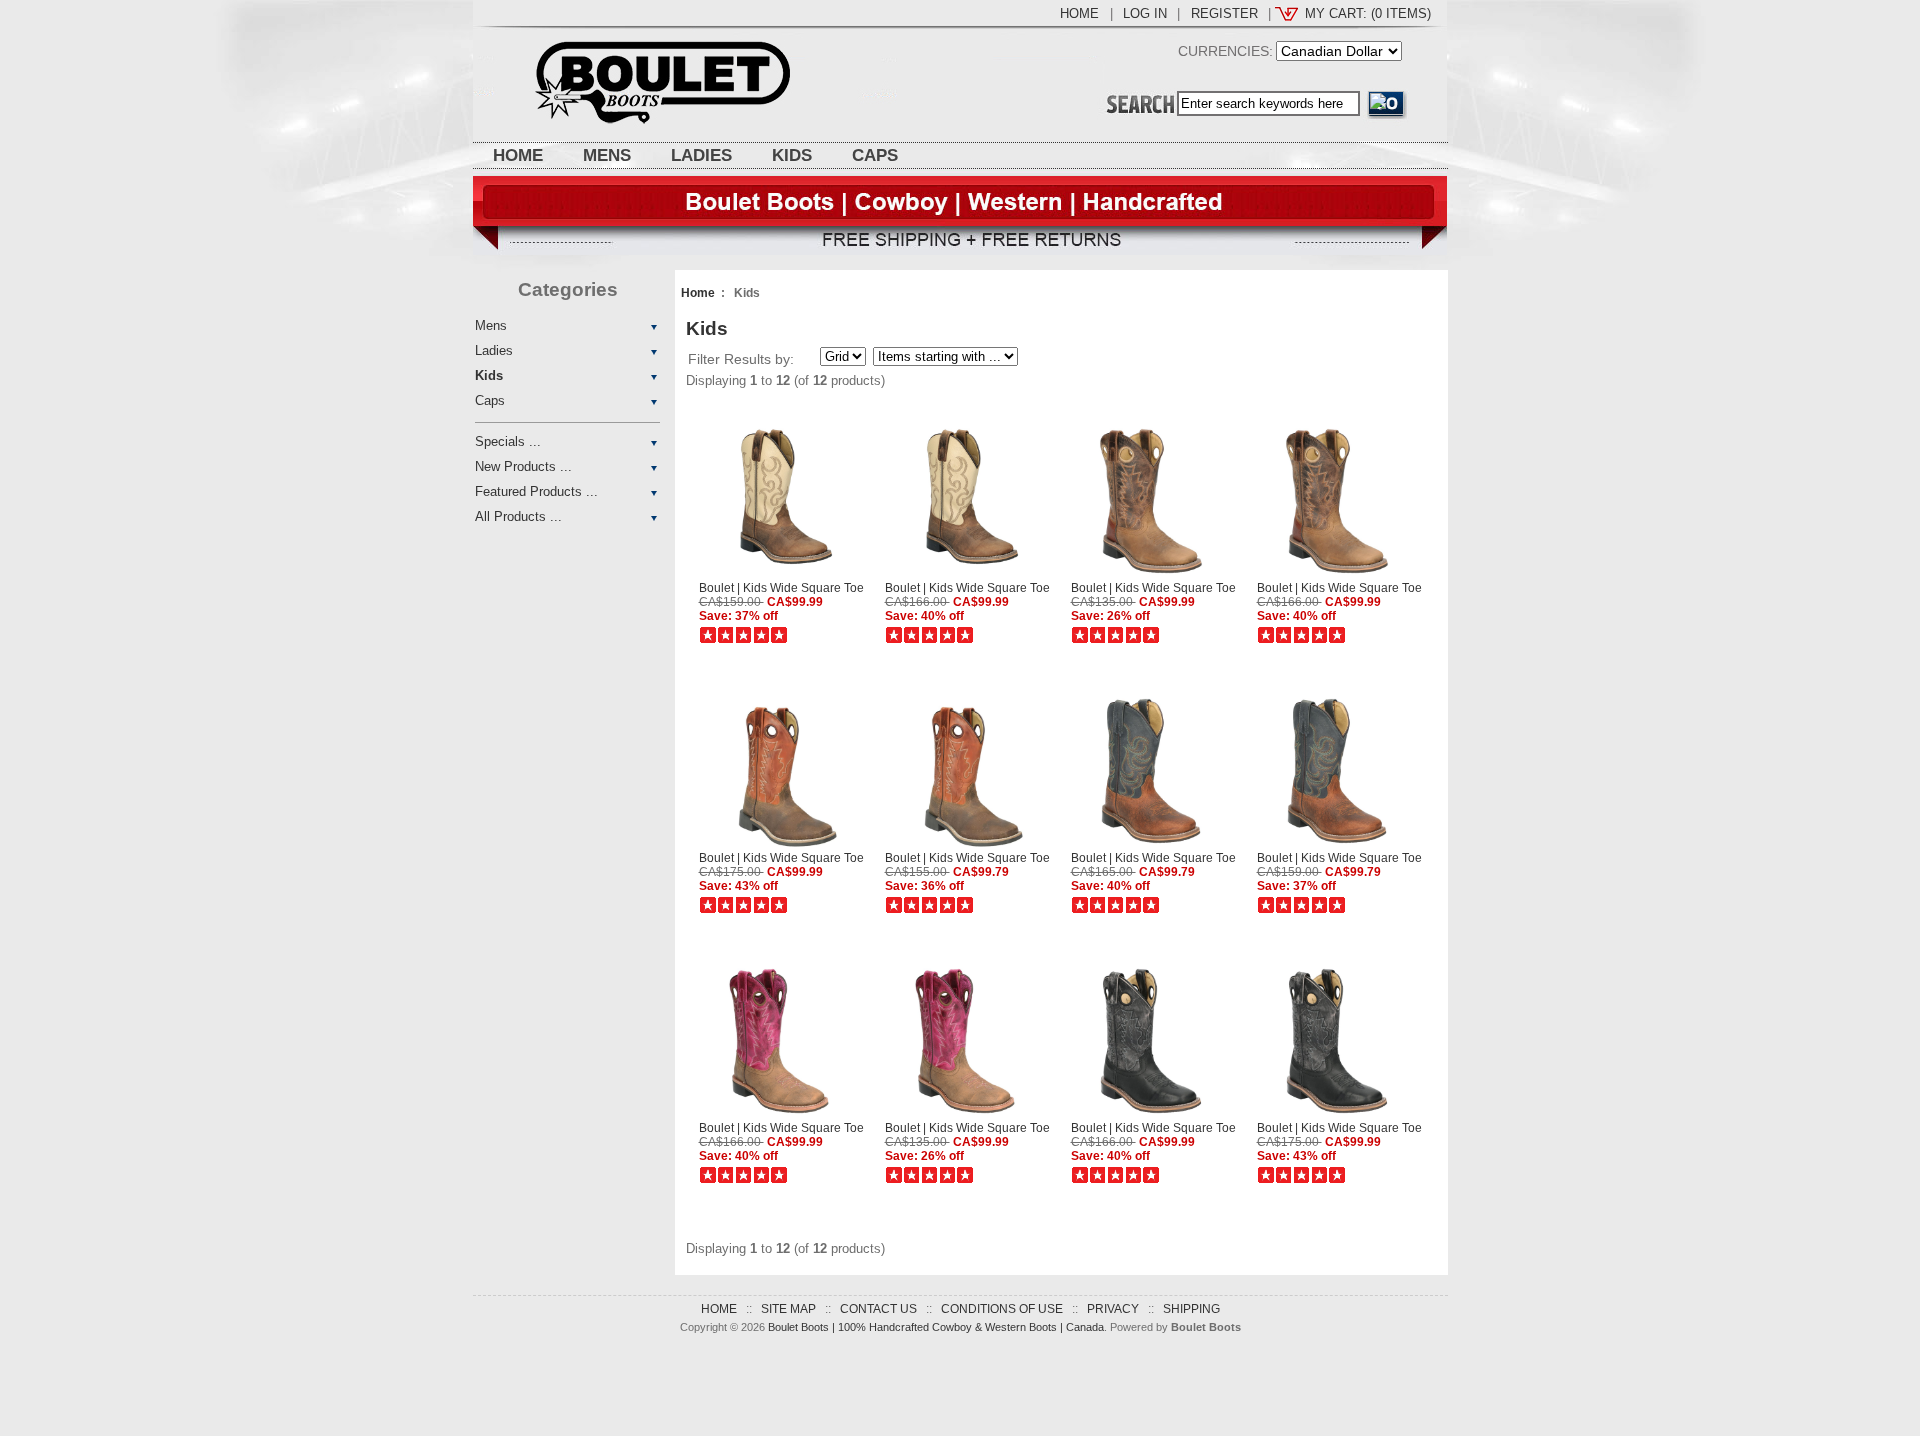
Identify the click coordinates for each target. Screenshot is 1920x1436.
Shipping (1191, 1309)
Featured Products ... (536, 492)
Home (1079, 13)
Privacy (1113, 1309)
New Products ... (523, 467)
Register (1224, 13)
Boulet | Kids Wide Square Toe (781, 588)
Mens (607, 155)
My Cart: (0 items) (1368, 13)
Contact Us (878, 1309)
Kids (792, 155)
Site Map (788, 1309)
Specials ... (508, 442)
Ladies (701, 155)
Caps (875, 155)
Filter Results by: (741, 359)
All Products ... (518, 517)
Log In (1145, 13)
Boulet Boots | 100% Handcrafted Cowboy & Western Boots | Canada (936, 1327)
